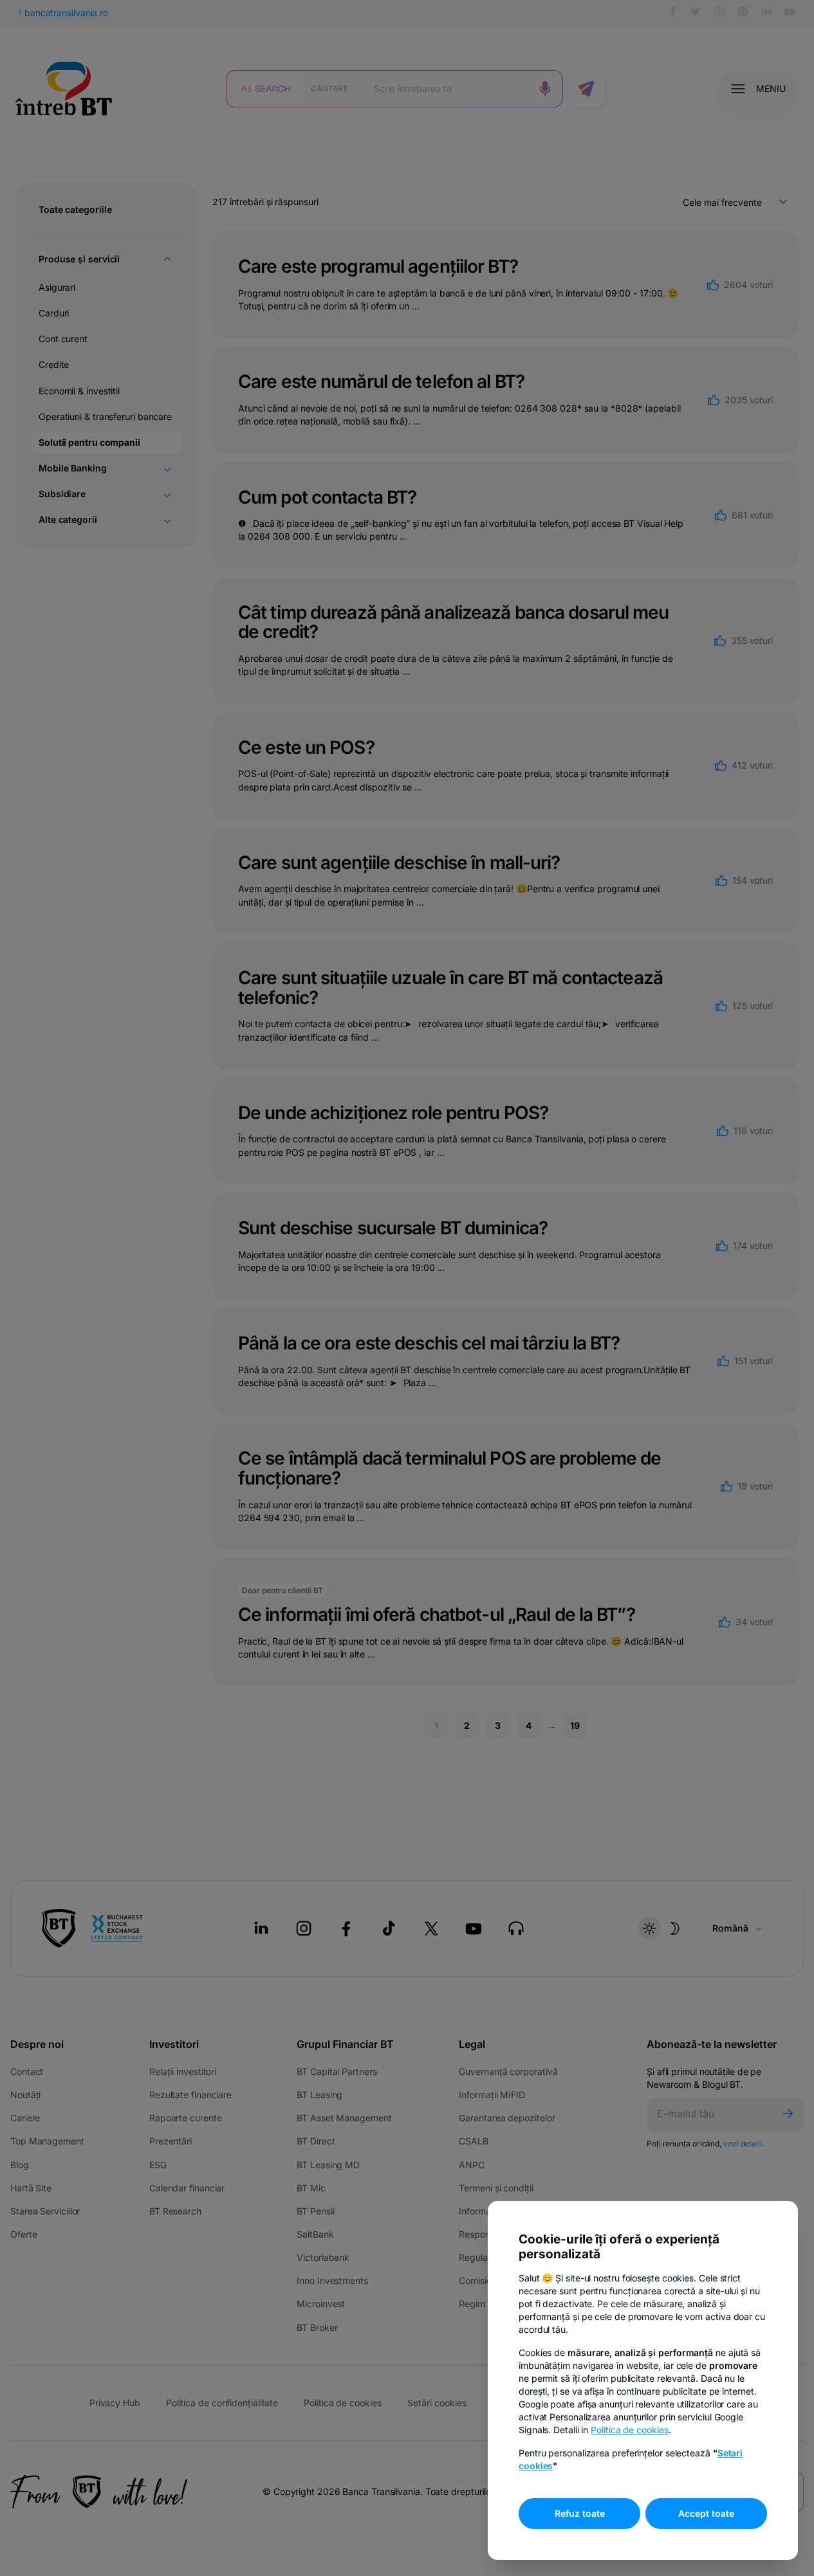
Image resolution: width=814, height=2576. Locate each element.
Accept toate (706, 2513)
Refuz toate (580, 2513)
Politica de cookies (629, 2430)
